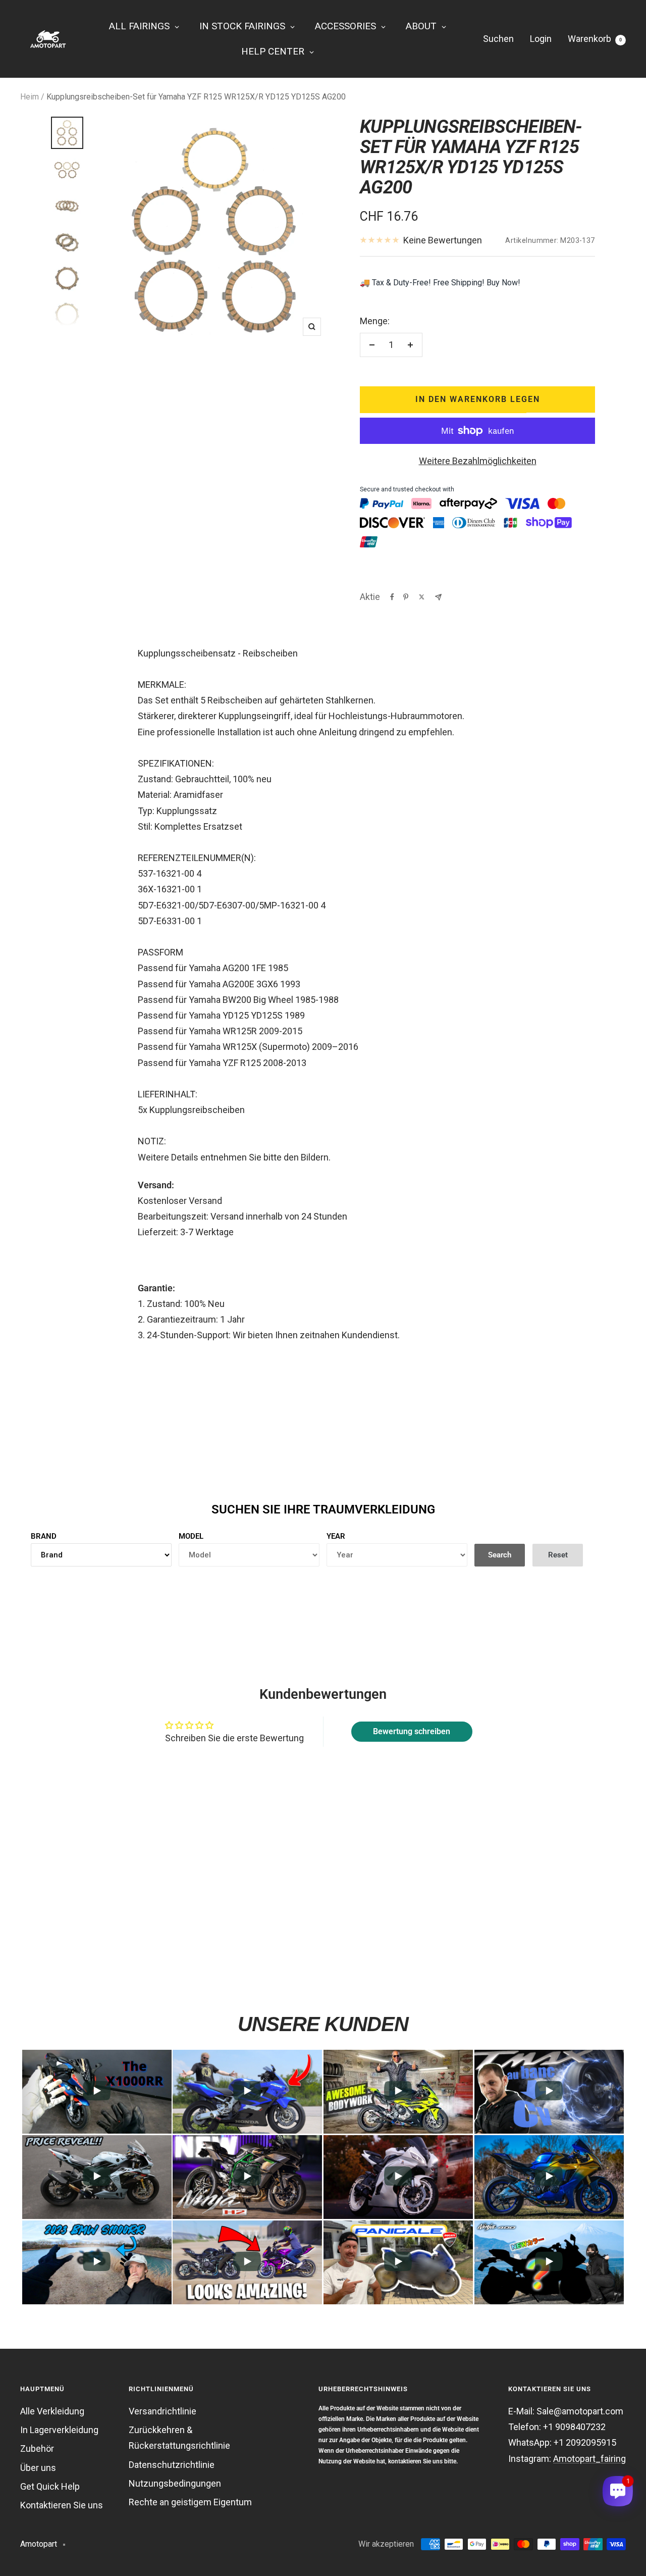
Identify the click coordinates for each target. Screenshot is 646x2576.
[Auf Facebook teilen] (392, 597)
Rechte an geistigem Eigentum (190, 2502)
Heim (30, 97)
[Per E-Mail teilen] (438, 597)
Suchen (498, 39)
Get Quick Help (50, 2486)
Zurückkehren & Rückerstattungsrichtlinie (179, 2438)
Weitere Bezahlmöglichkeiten (478, 461)
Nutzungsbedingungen (175, 2483)
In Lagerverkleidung (59, 2430)
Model (191, 1536)
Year (336, 1536)
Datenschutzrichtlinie (172, 2465)
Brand (44, 1536)
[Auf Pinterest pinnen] (406, 597)
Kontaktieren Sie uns (62, 2505)
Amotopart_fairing (589, 2459)
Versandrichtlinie (163, 2411)
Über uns (38, 2468)
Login (541, 39)
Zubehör (37, 2448)
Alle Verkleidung (52, 2411)
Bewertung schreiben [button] (412, 1731)
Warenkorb (595, 39)
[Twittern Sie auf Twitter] (422, 597)
